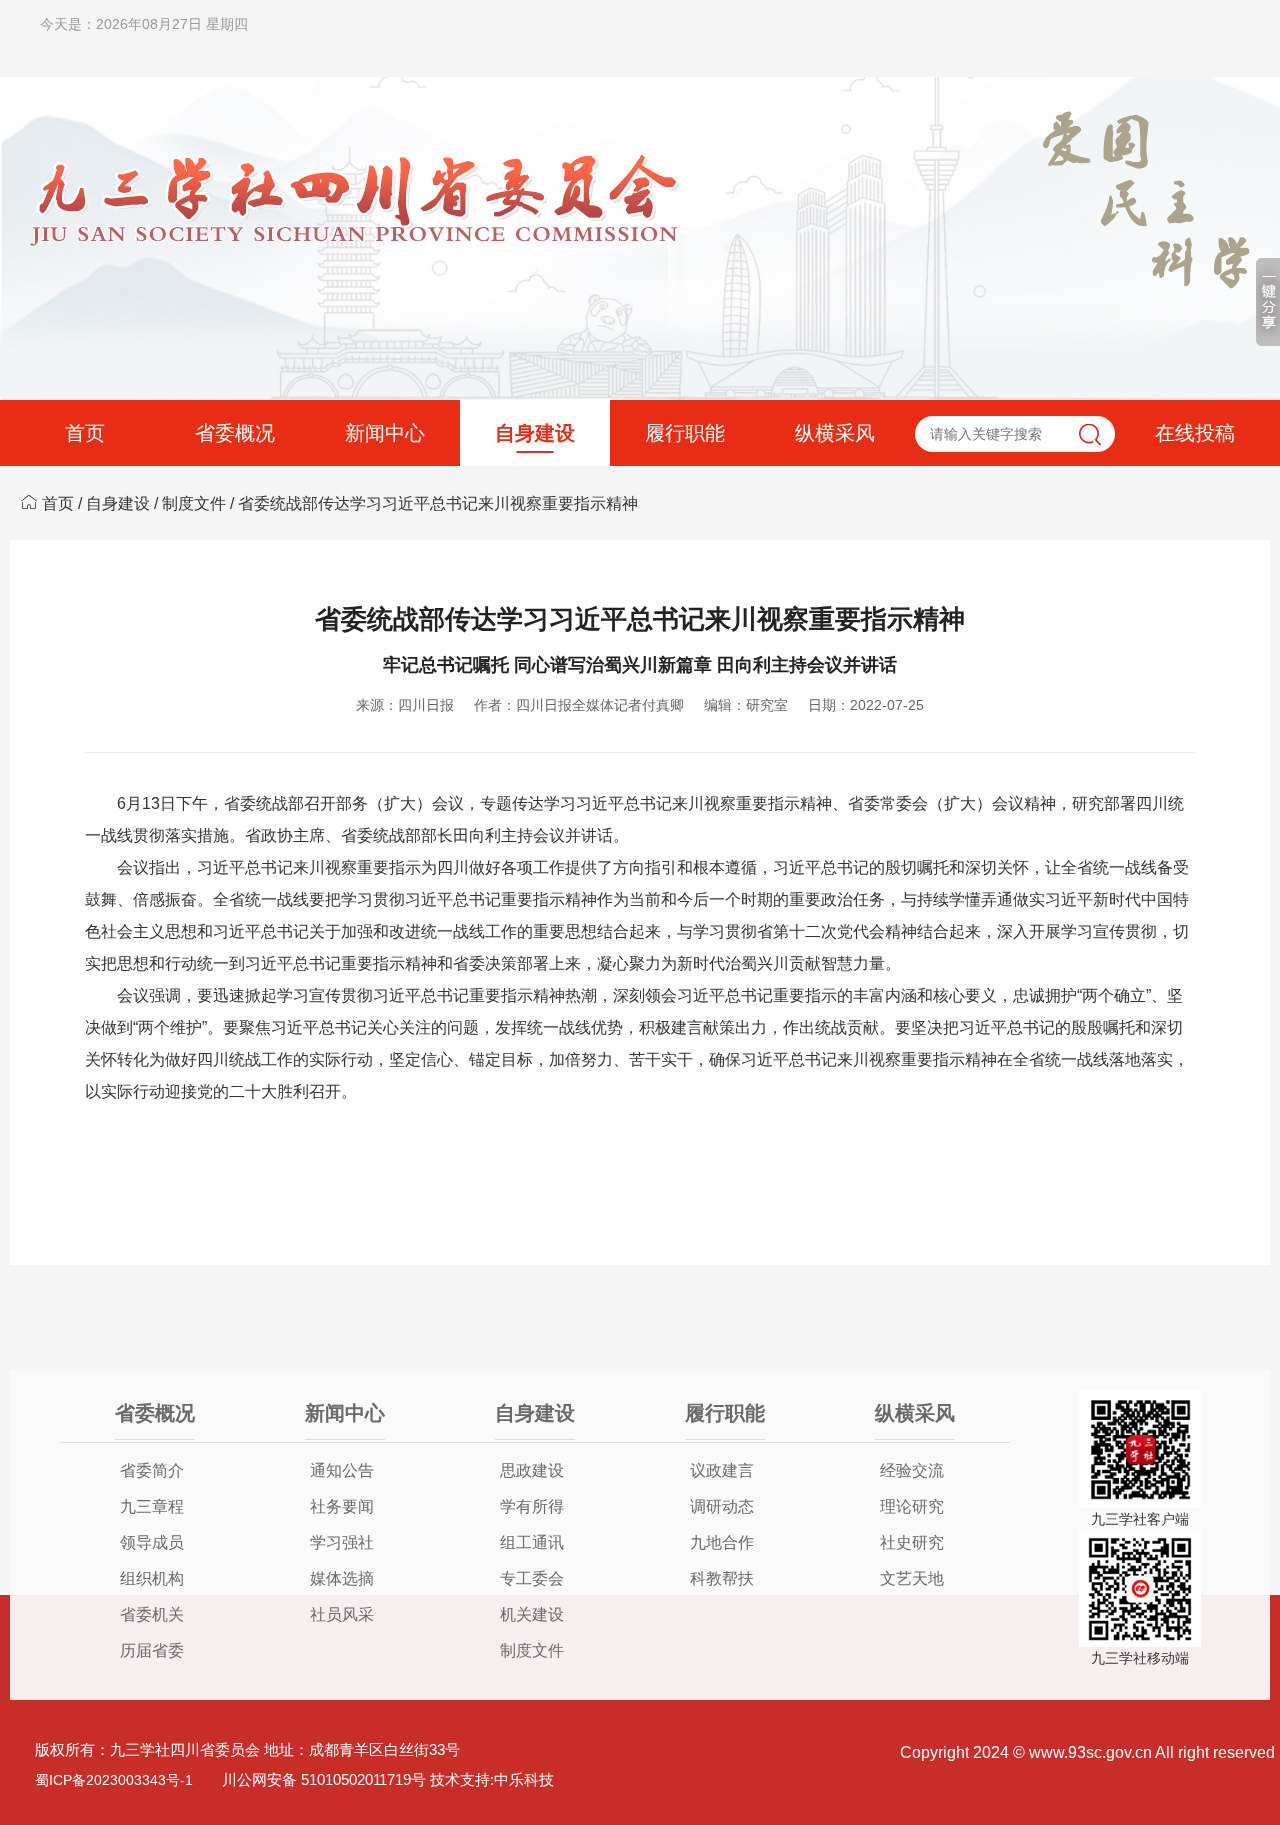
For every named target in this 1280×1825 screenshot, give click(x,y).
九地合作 (722, 1542)
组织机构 (152, 1578)
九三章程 (152, 1506)
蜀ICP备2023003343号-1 (114, 1780)
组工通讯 (532, 1542)
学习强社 (342, 1542)
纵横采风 (835, 433)
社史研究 (912, 1542)
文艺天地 (912, 1578)
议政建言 (722, 1470)
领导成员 (152, 1542)
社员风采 (342, 1614)
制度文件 (194, 503)
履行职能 (685, 433)
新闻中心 (385, 433)
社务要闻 (342, 1506)
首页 (85, 433)
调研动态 (722, 1506)
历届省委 (152, 1650)
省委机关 (152, 1614)
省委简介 (152, 1470)
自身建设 (535, 433)
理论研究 (912, 1506)
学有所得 (532, 1506)
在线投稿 (1195, 433)
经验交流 (912, 1470)
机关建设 (532, 1614)
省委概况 (235, 433)
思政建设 (532, 1470)
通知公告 (342, 1470)
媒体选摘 (342, 1578)
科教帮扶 (722, 1578)
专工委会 (532, 1578)
